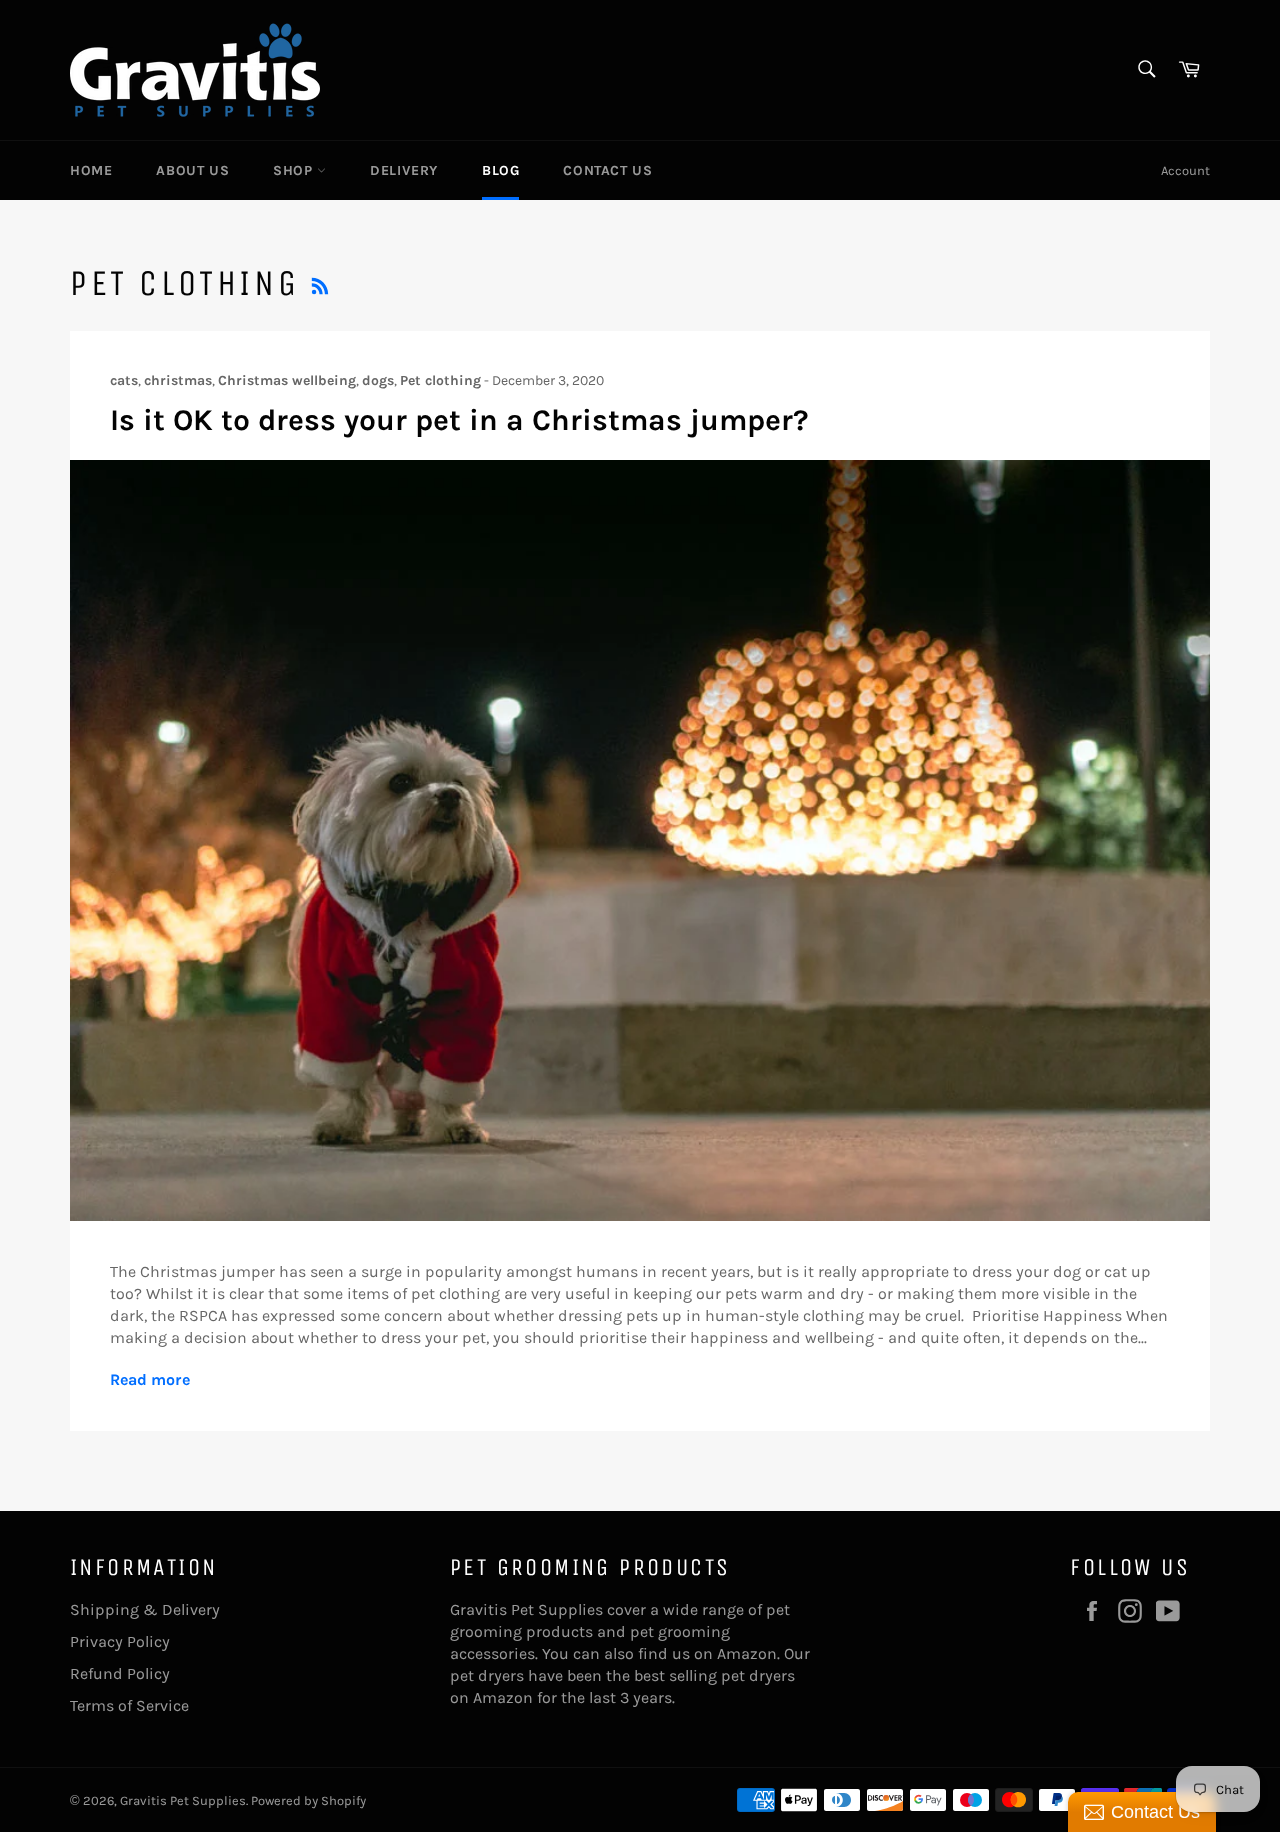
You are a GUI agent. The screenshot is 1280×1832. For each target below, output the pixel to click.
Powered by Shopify (308, 1800)
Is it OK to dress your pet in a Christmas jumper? (459, 420)
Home (91, 170)
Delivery (404, 170)
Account (1185, 170)
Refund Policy (120, 1673)
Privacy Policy (120, 1641)
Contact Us (607, 170)
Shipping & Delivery (145, 1609)
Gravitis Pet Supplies (183, 1800)
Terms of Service (129, 1705)
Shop (295, 170)
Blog (500, 170)
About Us (192, 170)
